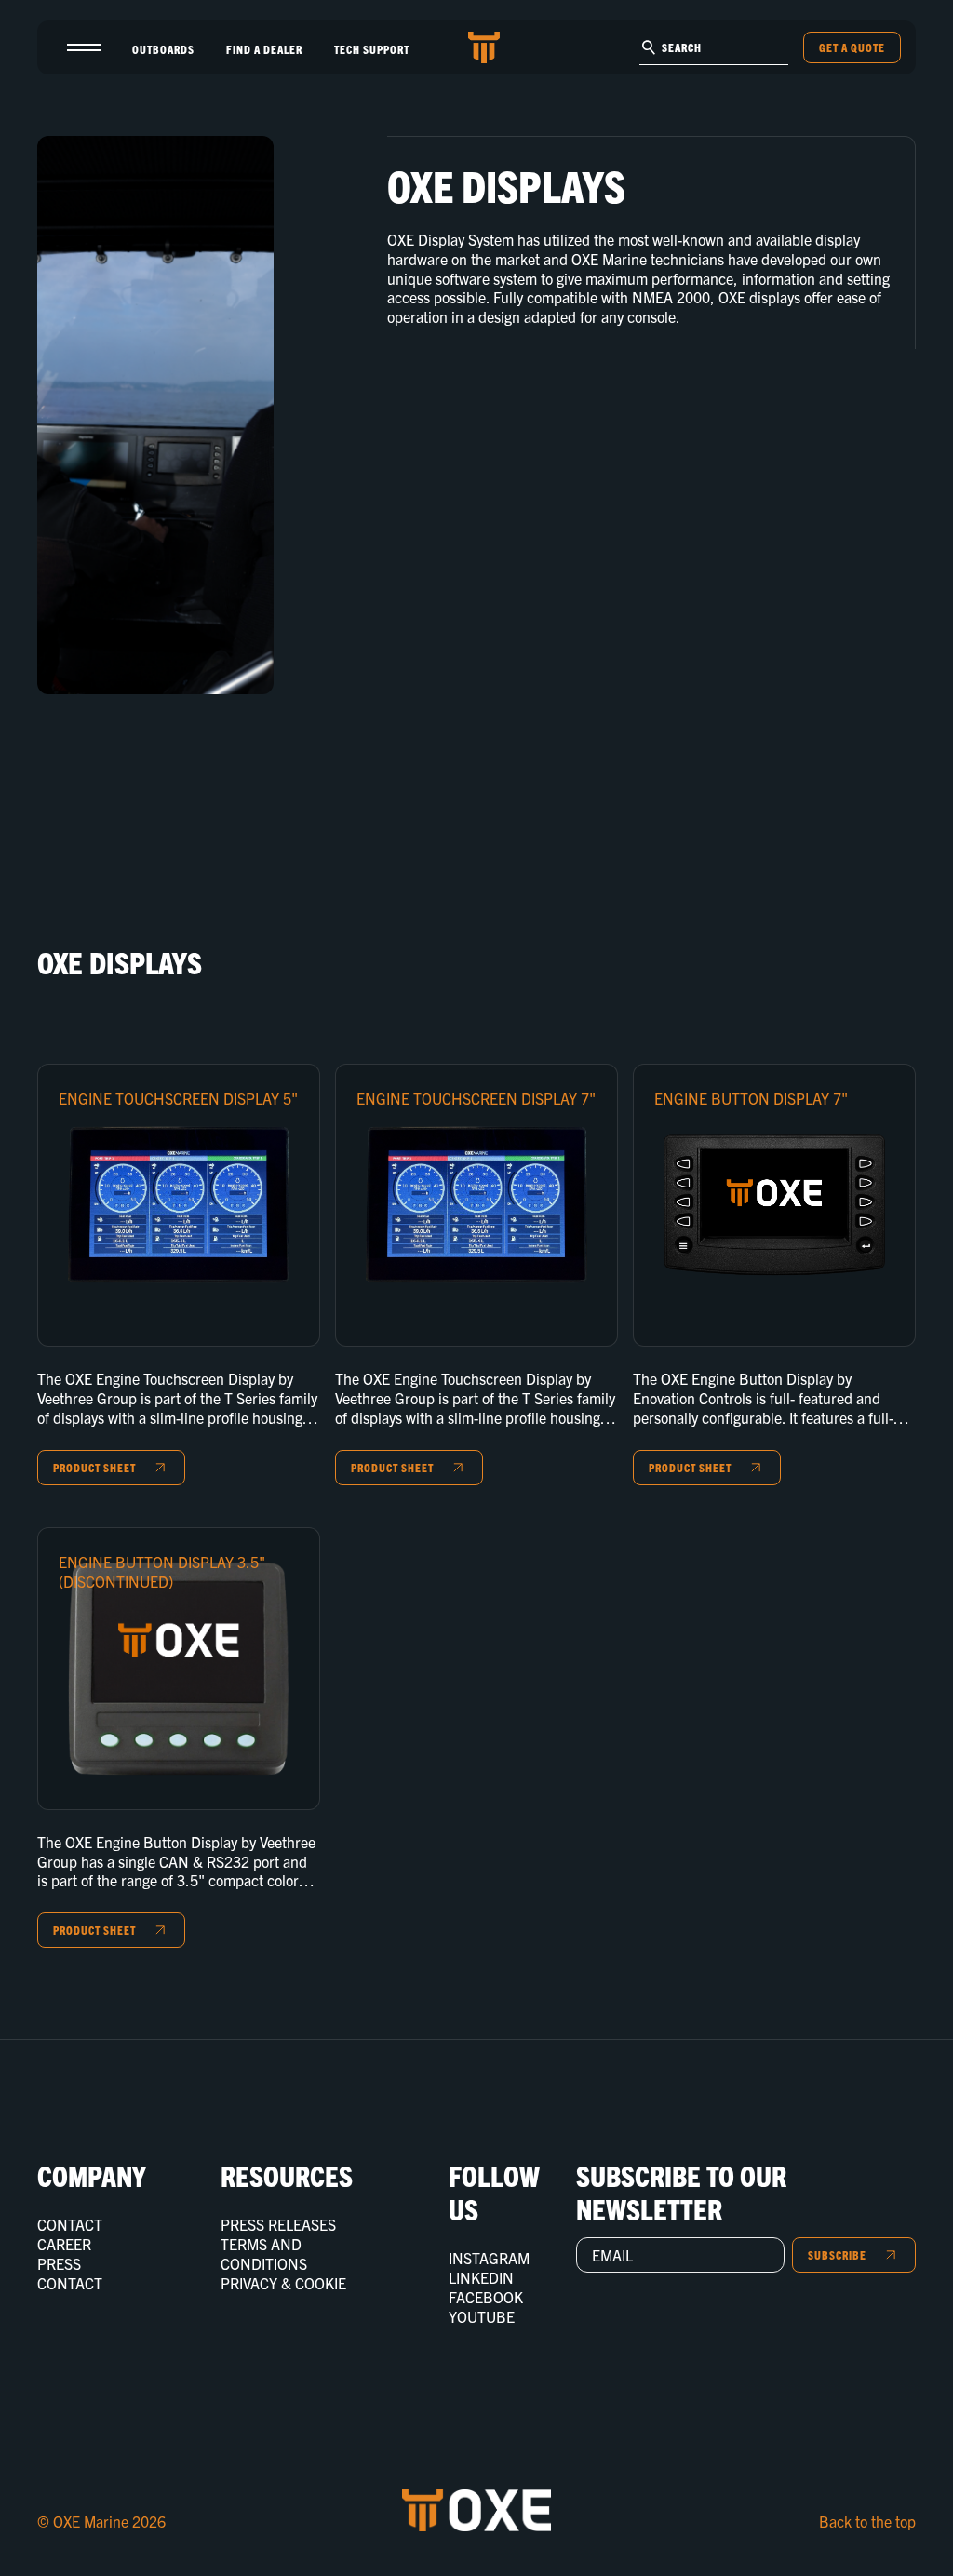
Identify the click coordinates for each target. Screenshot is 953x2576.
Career (64, 2244)
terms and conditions (264, 2254)
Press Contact (70, 2273)
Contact (70, 2224)
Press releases (278, 2224)
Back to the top (867, 2521)
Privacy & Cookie (283, 2283)
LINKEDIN (481, 2277)
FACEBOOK (486, 2297)
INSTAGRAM (489, 2258)
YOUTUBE (482, 2316)
